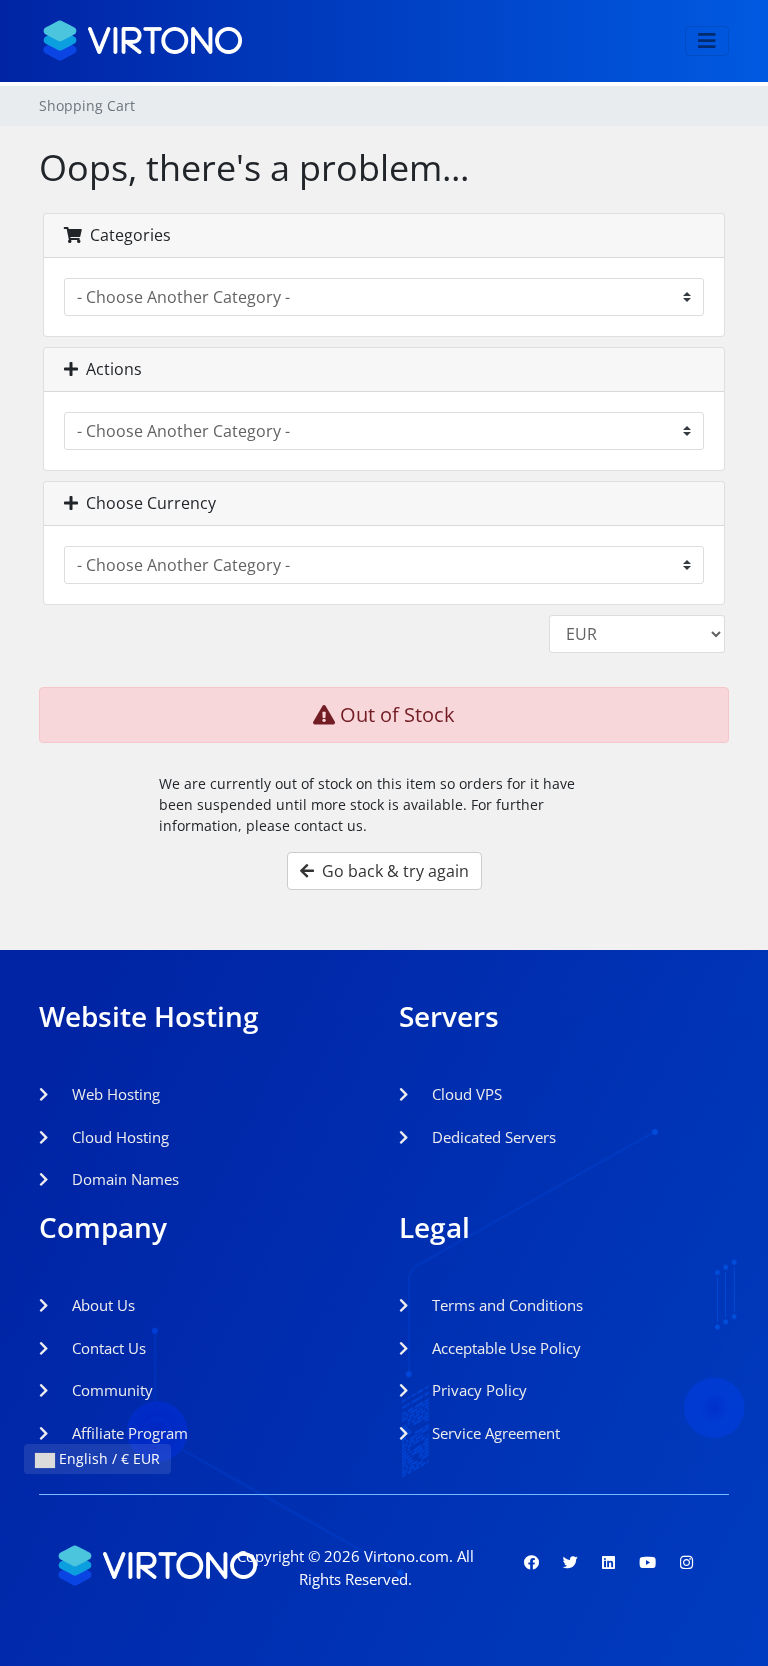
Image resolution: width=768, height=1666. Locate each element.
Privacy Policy (477, 1390)
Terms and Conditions (505, 1305)
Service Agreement (494, 1433)
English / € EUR (107, 1458)
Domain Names (123, 1179)
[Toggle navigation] (707, 41)
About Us (101, 1305)
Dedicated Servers (492, 1137)
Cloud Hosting (118, 1137)
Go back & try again (391, 871)
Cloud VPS (465, 1094)
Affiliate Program (128, 1433)
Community (110, 1390)
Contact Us (107, 1348)
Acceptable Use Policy (504, 1348)
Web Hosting (114, 1094)
